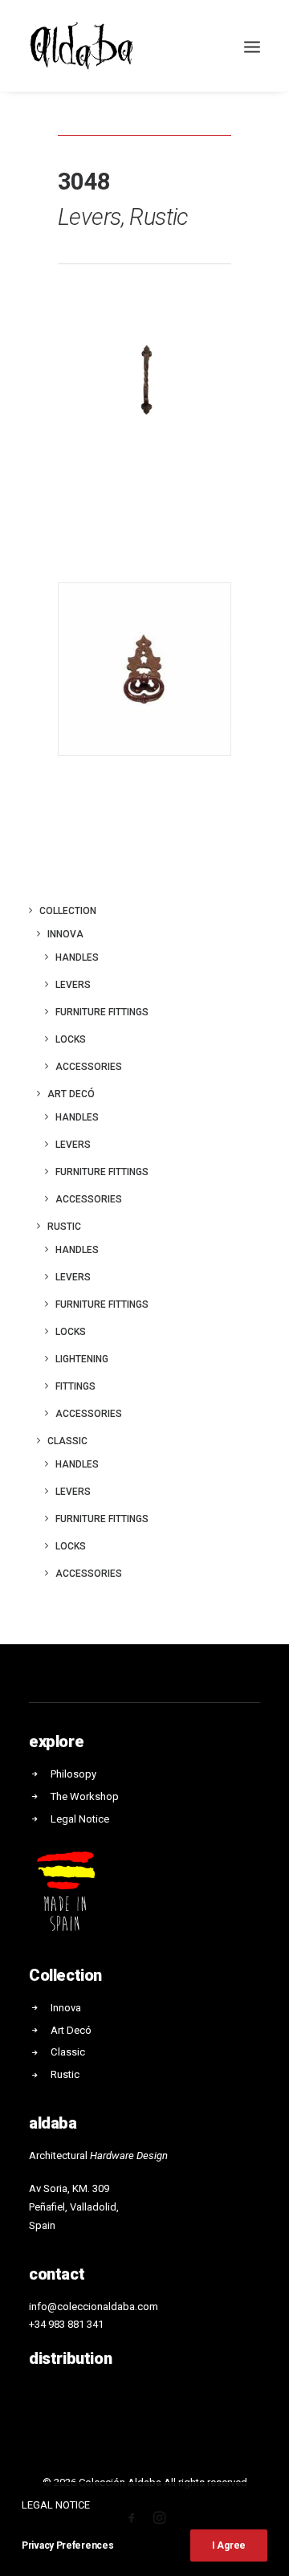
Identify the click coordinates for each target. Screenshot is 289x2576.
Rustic (64, 1227)
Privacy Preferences (67, 2545)
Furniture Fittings (102, 1172)
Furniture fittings (102, 1012)
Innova (65, 934)
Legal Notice (80, 1819)
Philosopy (73, 1774)
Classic (67, 1441)
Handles (77, 957)
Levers (73, 985)
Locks (71, 1039)
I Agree (229, 2545)
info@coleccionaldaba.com (94, 2307)
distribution (70, 2358)
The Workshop (85, 1796)
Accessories (89, 1067)
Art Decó (71, 1094)
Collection (68, 911)
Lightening (82, 1359)
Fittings (75, 1386)
